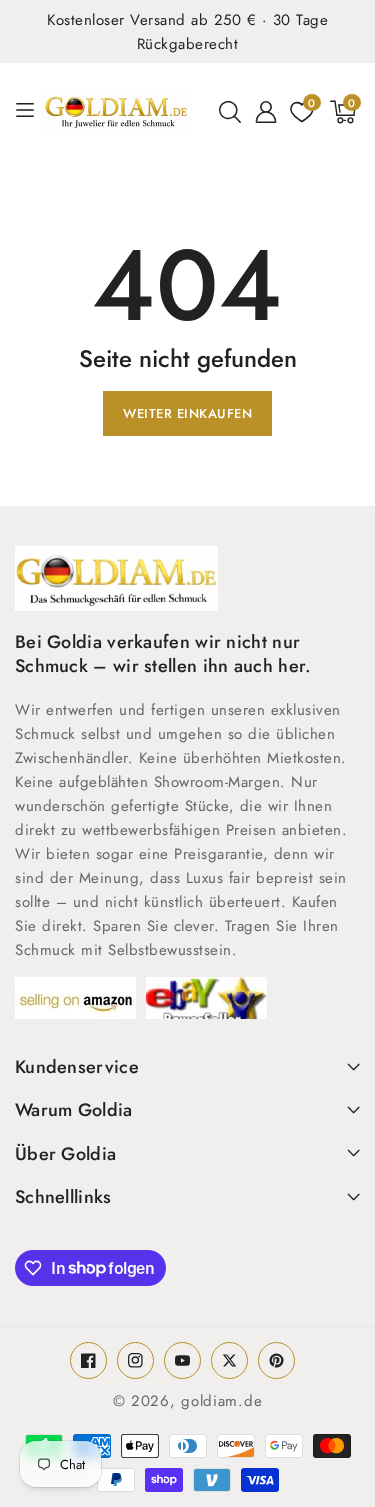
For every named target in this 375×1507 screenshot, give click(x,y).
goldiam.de (221, 1401)
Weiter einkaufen (187, 413)
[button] (230, 112)
